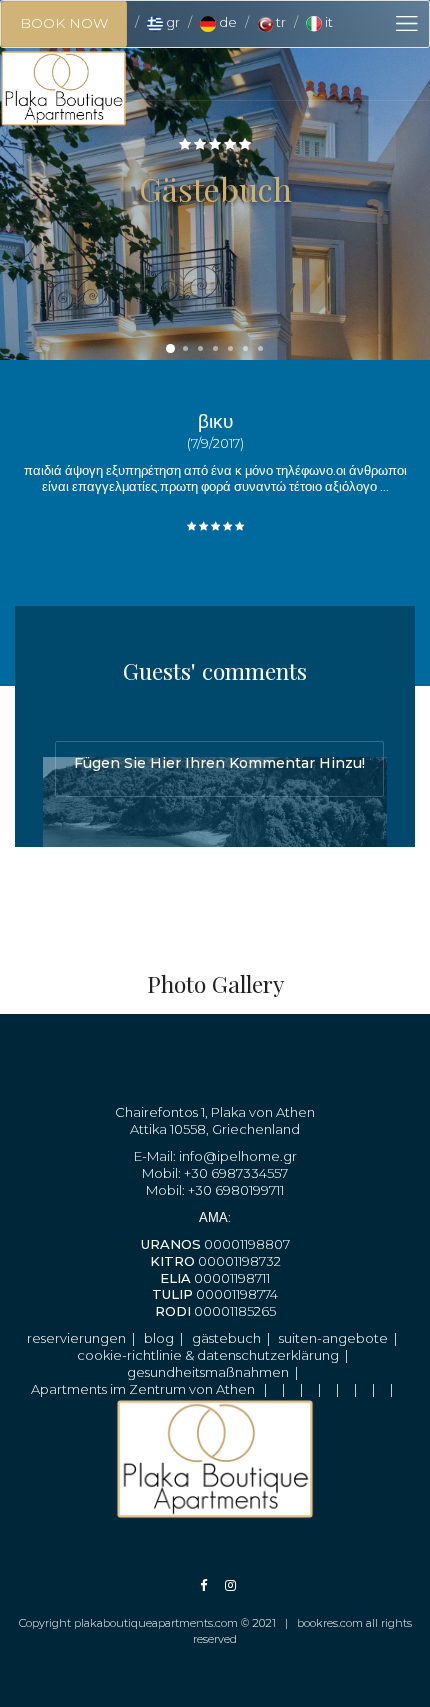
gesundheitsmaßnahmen (208, 1372)
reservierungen (76, 1338)
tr (279, 22)
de (226, 22)
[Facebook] (203, 1585)
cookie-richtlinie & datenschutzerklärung (208, 1355)
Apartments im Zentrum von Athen (143, 1389)
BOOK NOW (64, 23)
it (327, 22)
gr (171, 22)
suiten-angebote (333, 1338)
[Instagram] (220, 1585)
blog (159, 1338)
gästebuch (226, 1338)
